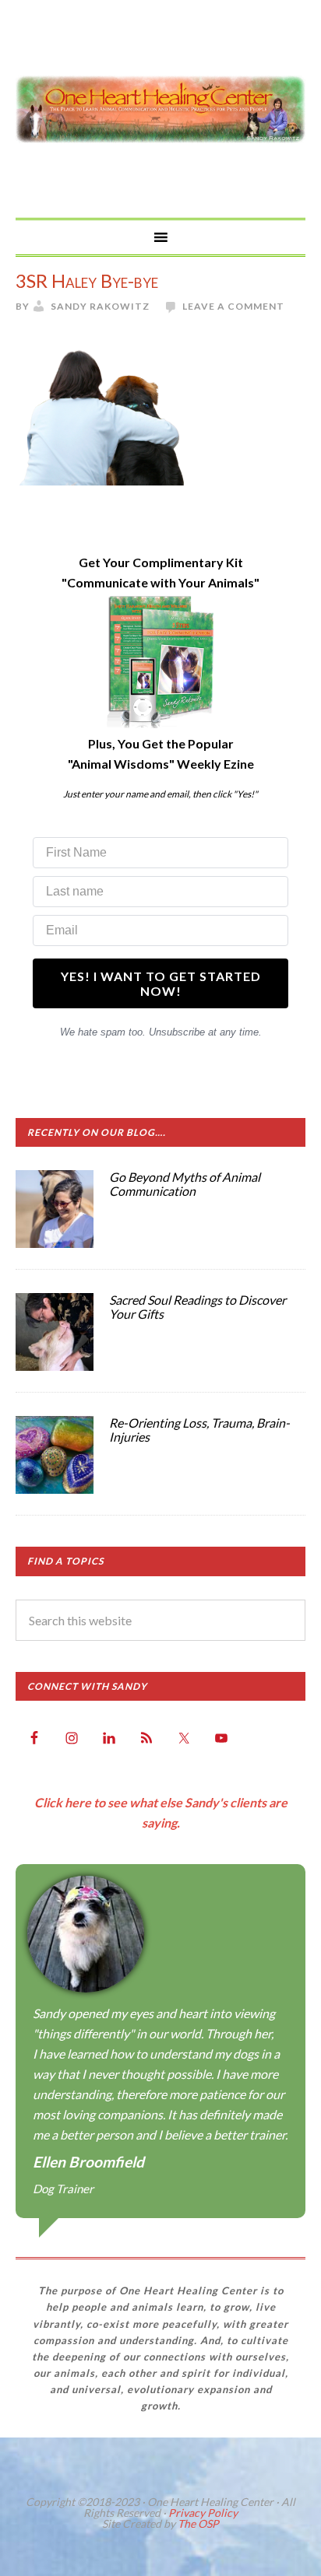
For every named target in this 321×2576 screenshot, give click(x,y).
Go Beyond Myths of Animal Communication (185, 1184)
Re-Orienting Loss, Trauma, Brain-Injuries (199, 1430)
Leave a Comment (233, 306)
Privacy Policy (203, 2513)
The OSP (198, 2523)
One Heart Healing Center (160, 109)
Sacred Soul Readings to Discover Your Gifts (198, 1307)
